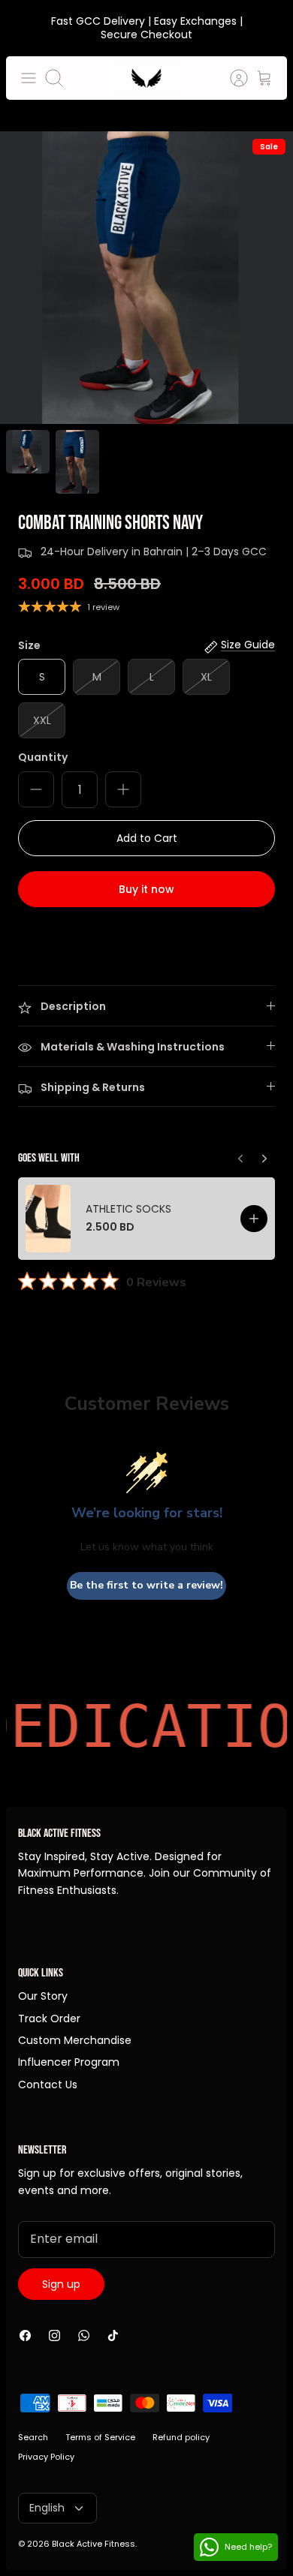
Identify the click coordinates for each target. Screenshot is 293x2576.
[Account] (231, 78)
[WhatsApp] (84, 2336)
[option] (146, 278)
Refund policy (181, 2437)
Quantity (43, 757)
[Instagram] (54, 2336)
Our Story (43, 1996)
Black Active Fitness (94, 2544)
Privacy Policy (46, 2457)
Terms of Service (100, 2437)
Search (33, 2437)
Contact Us (48, 2085)
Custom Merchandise (75, 2040)
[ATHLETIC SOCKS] (48, 1219)
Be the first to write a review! (146, 1585)
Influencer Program (69, 2062)
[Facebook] (25, 2336)
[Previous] (264, 1155)
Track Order (49, 2018)
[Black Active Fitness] (146, 78)
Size (29, 646)
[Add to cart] (254, 1219)
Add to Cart (147, 838)
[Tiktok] (113, 2336)
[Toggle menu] (29, 78)
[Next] (240, 1155)
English (47, 2508)
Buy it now (146, 889)
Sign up (61, 2284)
